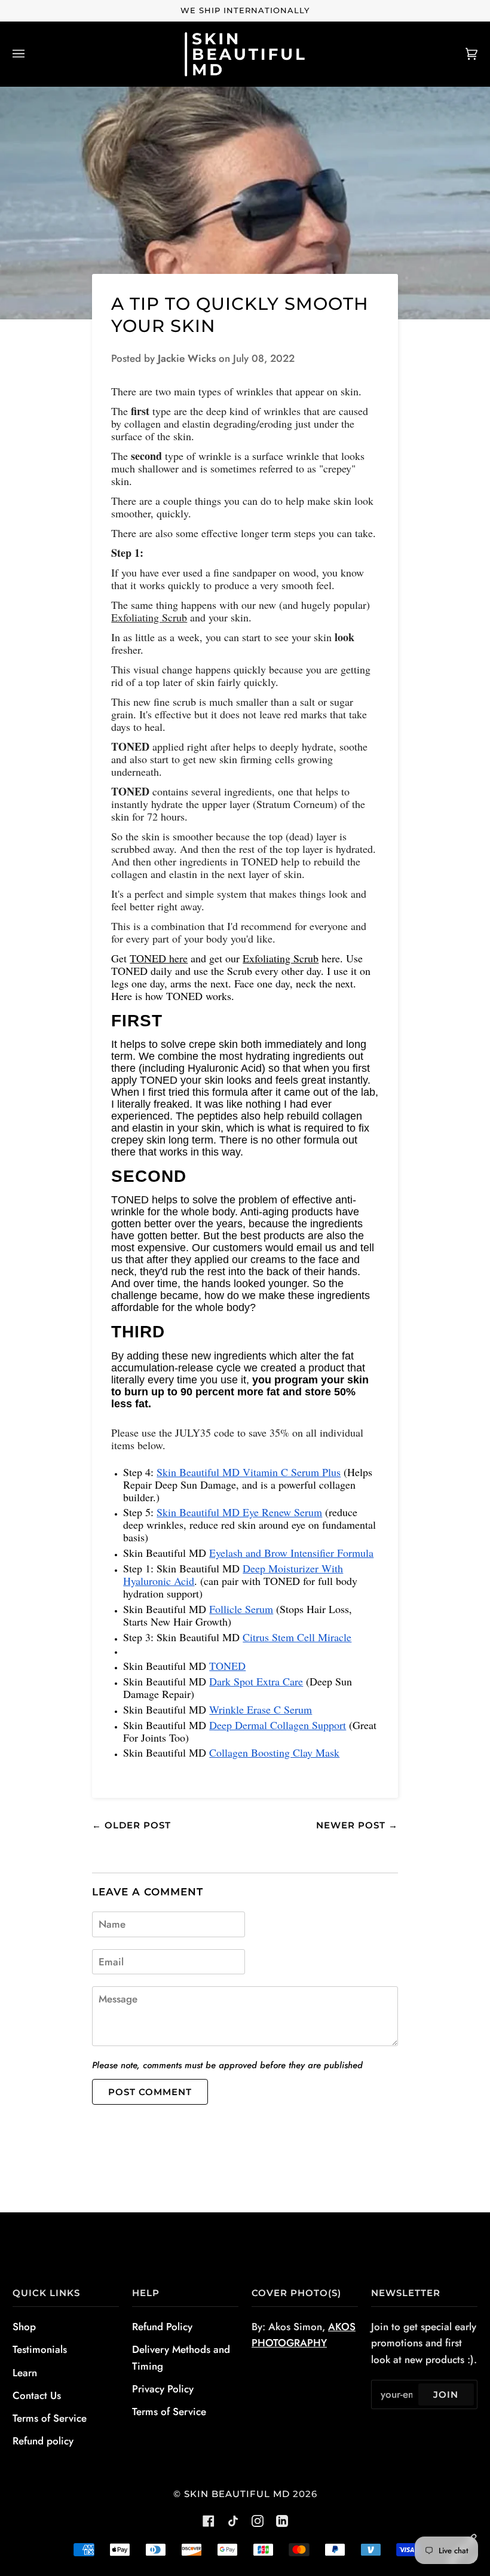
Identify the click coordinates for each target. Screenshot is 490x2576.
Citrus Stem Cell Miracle (297, 1637)
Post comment (150, 2092)
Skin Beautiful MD (237, 2494)
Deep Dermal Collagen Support (278, 1725)
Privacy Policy (163, 2389)
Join (446, 2394)
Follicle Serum (241, 1609)
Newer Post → (357, 1825)
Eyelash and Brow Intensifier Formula (291, 1553)
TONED (227, 1666)
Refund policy (43, 2441)
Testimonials (40, 2349)
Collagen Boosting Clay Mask (274, 1752)
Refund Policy (162, 2327)
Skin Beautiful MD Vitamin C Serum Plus (249, 1472)
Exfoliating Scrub (149, 617)
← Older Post (131, 1825)
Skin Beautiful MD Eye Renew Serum (239, 1512)
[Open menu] (30, 54)
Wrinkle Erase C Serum (261, 1709)
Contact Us (37, 2395)
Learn (25, 2373)
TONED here (159, 958)
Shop (24, 2327)
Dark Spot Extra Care (256, 1681)
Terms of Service (50, 2418)
